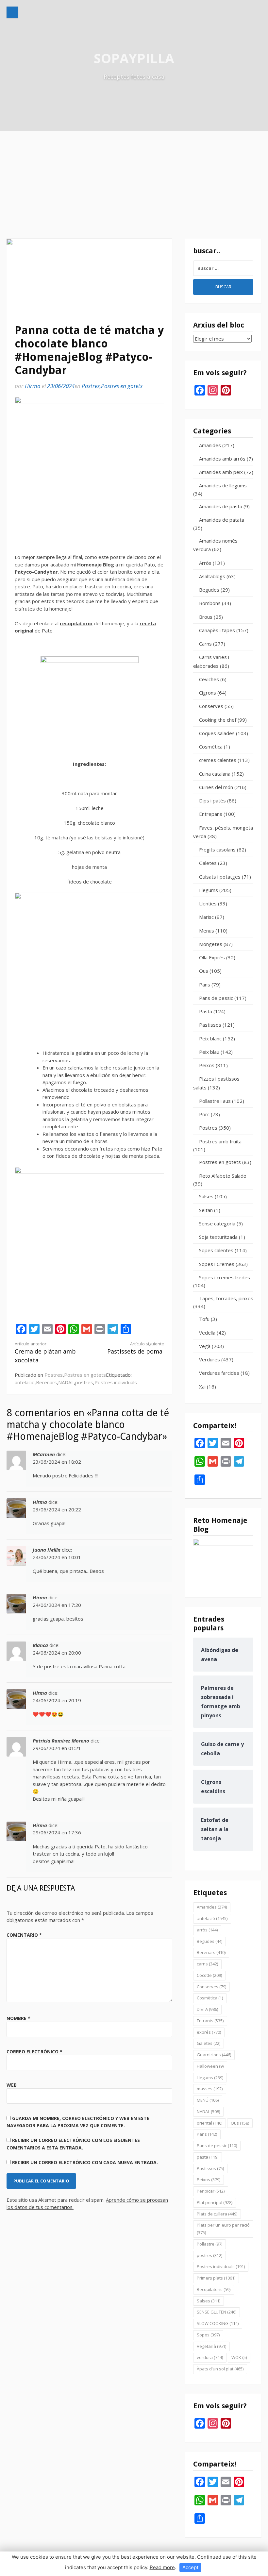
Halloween (210, 2066)
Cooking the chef (218, 720)
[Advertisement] (134, 180)
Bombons (210, 603)
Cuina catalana (215, 774)
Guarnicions (214, 2055)
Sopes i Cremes (217, 1264)
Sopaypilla (134, 58)
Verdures (209, 1359)
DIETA (207, 2009)
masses (210, 2089)
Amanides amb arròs (222, 459)
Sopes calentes (216, 1250)
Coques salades (217, 733)
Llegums (209, 890)
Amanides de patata (222, 520)
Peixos (207, 1065)
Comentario (24, 1935)
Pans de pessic (216, 998)
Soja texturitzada (218, 1237)
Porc (204, 1114)
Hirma (33, 386)
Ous (204, 971)
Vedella (207, 1333)
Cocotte (209, 1975)
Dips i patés (212, 800)
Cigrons (208, 693)
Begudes (209, 590)
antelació (25, 1382)
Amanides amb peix (221, 472)
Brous (206, 617)
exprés (209, 2032)
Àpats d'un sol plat (220, 2369)
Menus (207, 931)
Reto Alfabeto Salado (223, 1176)
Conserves (211, 706)
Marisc (206, 917)
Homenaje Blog (96, 564)
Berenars (46, 1382)
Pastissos (210, 1025)
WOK (239, 2357)
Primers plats (216, 2278)
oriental (209, 2123)
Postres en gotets (122, 386)
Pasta (206, 1011)
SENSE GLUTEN (217, 2312)
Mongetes (211, 944)
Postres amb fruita (220, 1141)
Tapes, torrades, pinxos (226, 1298)
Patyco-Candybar (36, 572)
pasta (208, 2157)
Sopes (208, 2335)
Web (12, 2085)
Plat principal (215, 2202)
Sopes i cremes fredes (225, 1277)
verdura (210, 2357)
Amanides (210, 445)
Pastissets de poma (136, 1348)
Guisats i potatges (220, 877)
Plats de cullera (217, 2214)
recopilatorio (76, 623)
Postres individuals (116, 1382)
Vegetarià (211, 2346)
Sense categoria (217, 1223)
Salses (206, 1196)
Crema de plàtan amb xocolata (45, 1353)
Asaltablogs (212, 576)
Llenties (208, 903)
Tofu (204, 1319)
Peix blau (209, 1052)
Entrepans (211, 814)
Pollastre (209, 2244)
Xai (202, 1387)
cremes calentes (218, 760)
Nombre (18, 2018)
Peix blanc (210, 1038)
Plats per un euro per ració (223, 2229)
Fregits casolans (217, 850)
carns (207, 1964)
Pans (205, 985)
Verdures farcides (219, 1373)
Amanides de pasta (221, 506)
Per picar (211, 2191)
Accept (190, 2567)
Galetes (208, 863)
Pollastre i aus (215, 1101)
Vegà (205, 1346)
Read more (162, 2567)
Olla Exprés (212, 957)
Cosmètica (211, 747)
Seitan (206, 1210)
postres (84, 1382)
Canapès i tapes (217, 630)
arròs (207, 1930)
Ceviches (209, 679)
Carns (205, 644)
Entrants (210, 2021)
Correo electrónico (34, 2052)
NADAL (66, 1382)
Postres (91, 386)
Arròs (205, 563)
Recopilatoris (214, 2289)
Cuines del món (216, 787)
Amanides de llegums (223, 485)
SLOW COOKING (218, 2323)
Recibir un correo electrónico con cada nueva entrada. (85, 2162)
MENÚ (208, 2100)
